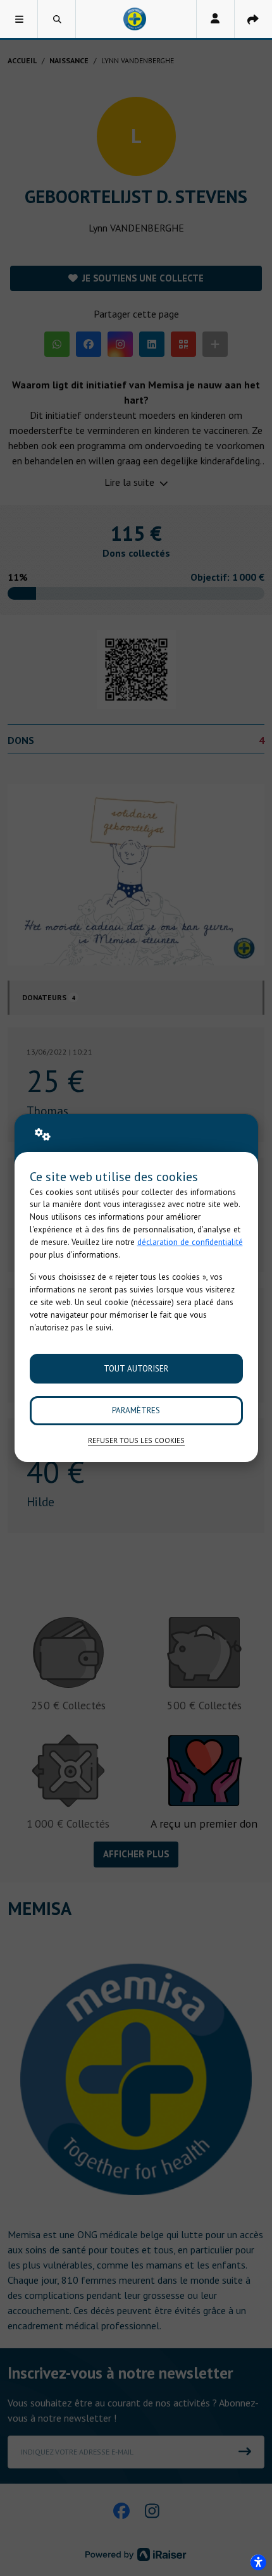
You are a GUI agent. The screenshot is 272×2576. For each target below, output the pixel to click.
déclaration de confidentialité (190, 1242)
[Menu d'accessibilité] (258, 2562)
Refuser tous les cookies (136, 1440)
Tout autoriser (136, 1369)
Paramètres (136, 1410)
